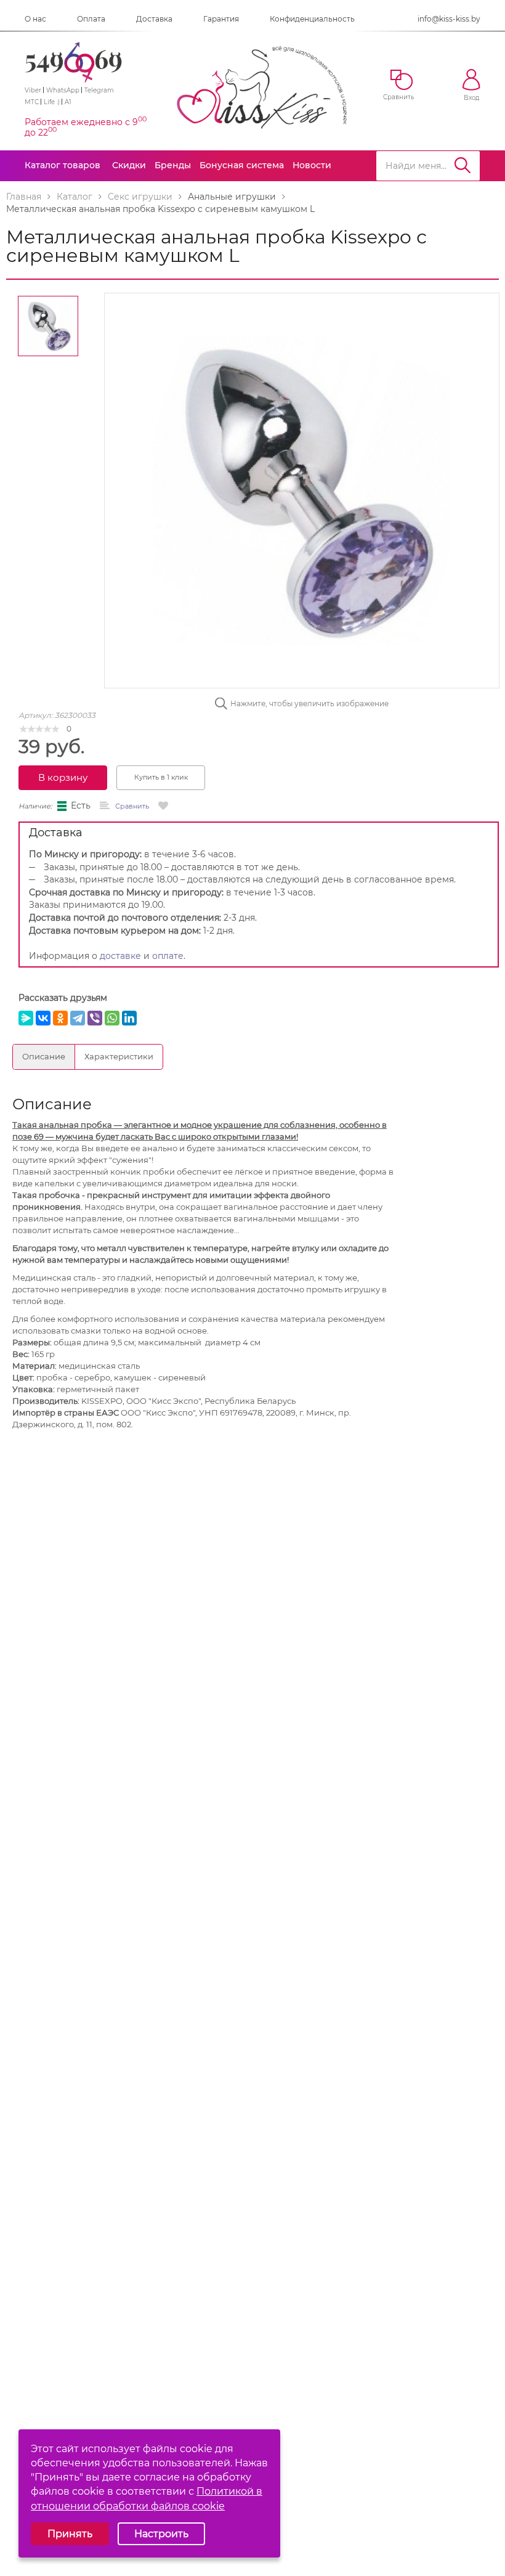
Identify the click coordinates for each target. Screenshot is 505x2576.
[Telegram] (78, 1018)
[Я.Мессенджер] (26, 1018)
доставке (120, 956)
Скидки (129, 165)
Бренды (173, 165)
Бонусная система (242, 165)
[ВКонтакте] (43, 1018)
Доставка (154, 19)
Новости (312, 165)
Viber (33, 90)
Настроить (161, 2534)
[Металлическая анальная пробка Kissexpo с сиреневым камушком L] (302, 489)
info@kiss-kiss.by (449, 19)
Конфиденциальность (312, 19)
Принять (70, 2534)
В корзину (63, 777)
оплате (168, 956)
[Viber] (95, 1018)
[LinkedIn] (129, 1018)
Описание (44, 1056)
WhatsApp (63, 90)
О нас (35, 19)
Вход (471, 98)
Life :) (52, 102)
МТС (32, 102)
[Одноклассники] (60, 1018)
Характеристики (119, 1056)
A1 (68, 102)
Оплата (91, 19)
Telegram (99, 90)
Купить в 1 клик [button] (161, 777)
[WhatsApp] (112, 1018)
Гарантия (221, 19)
